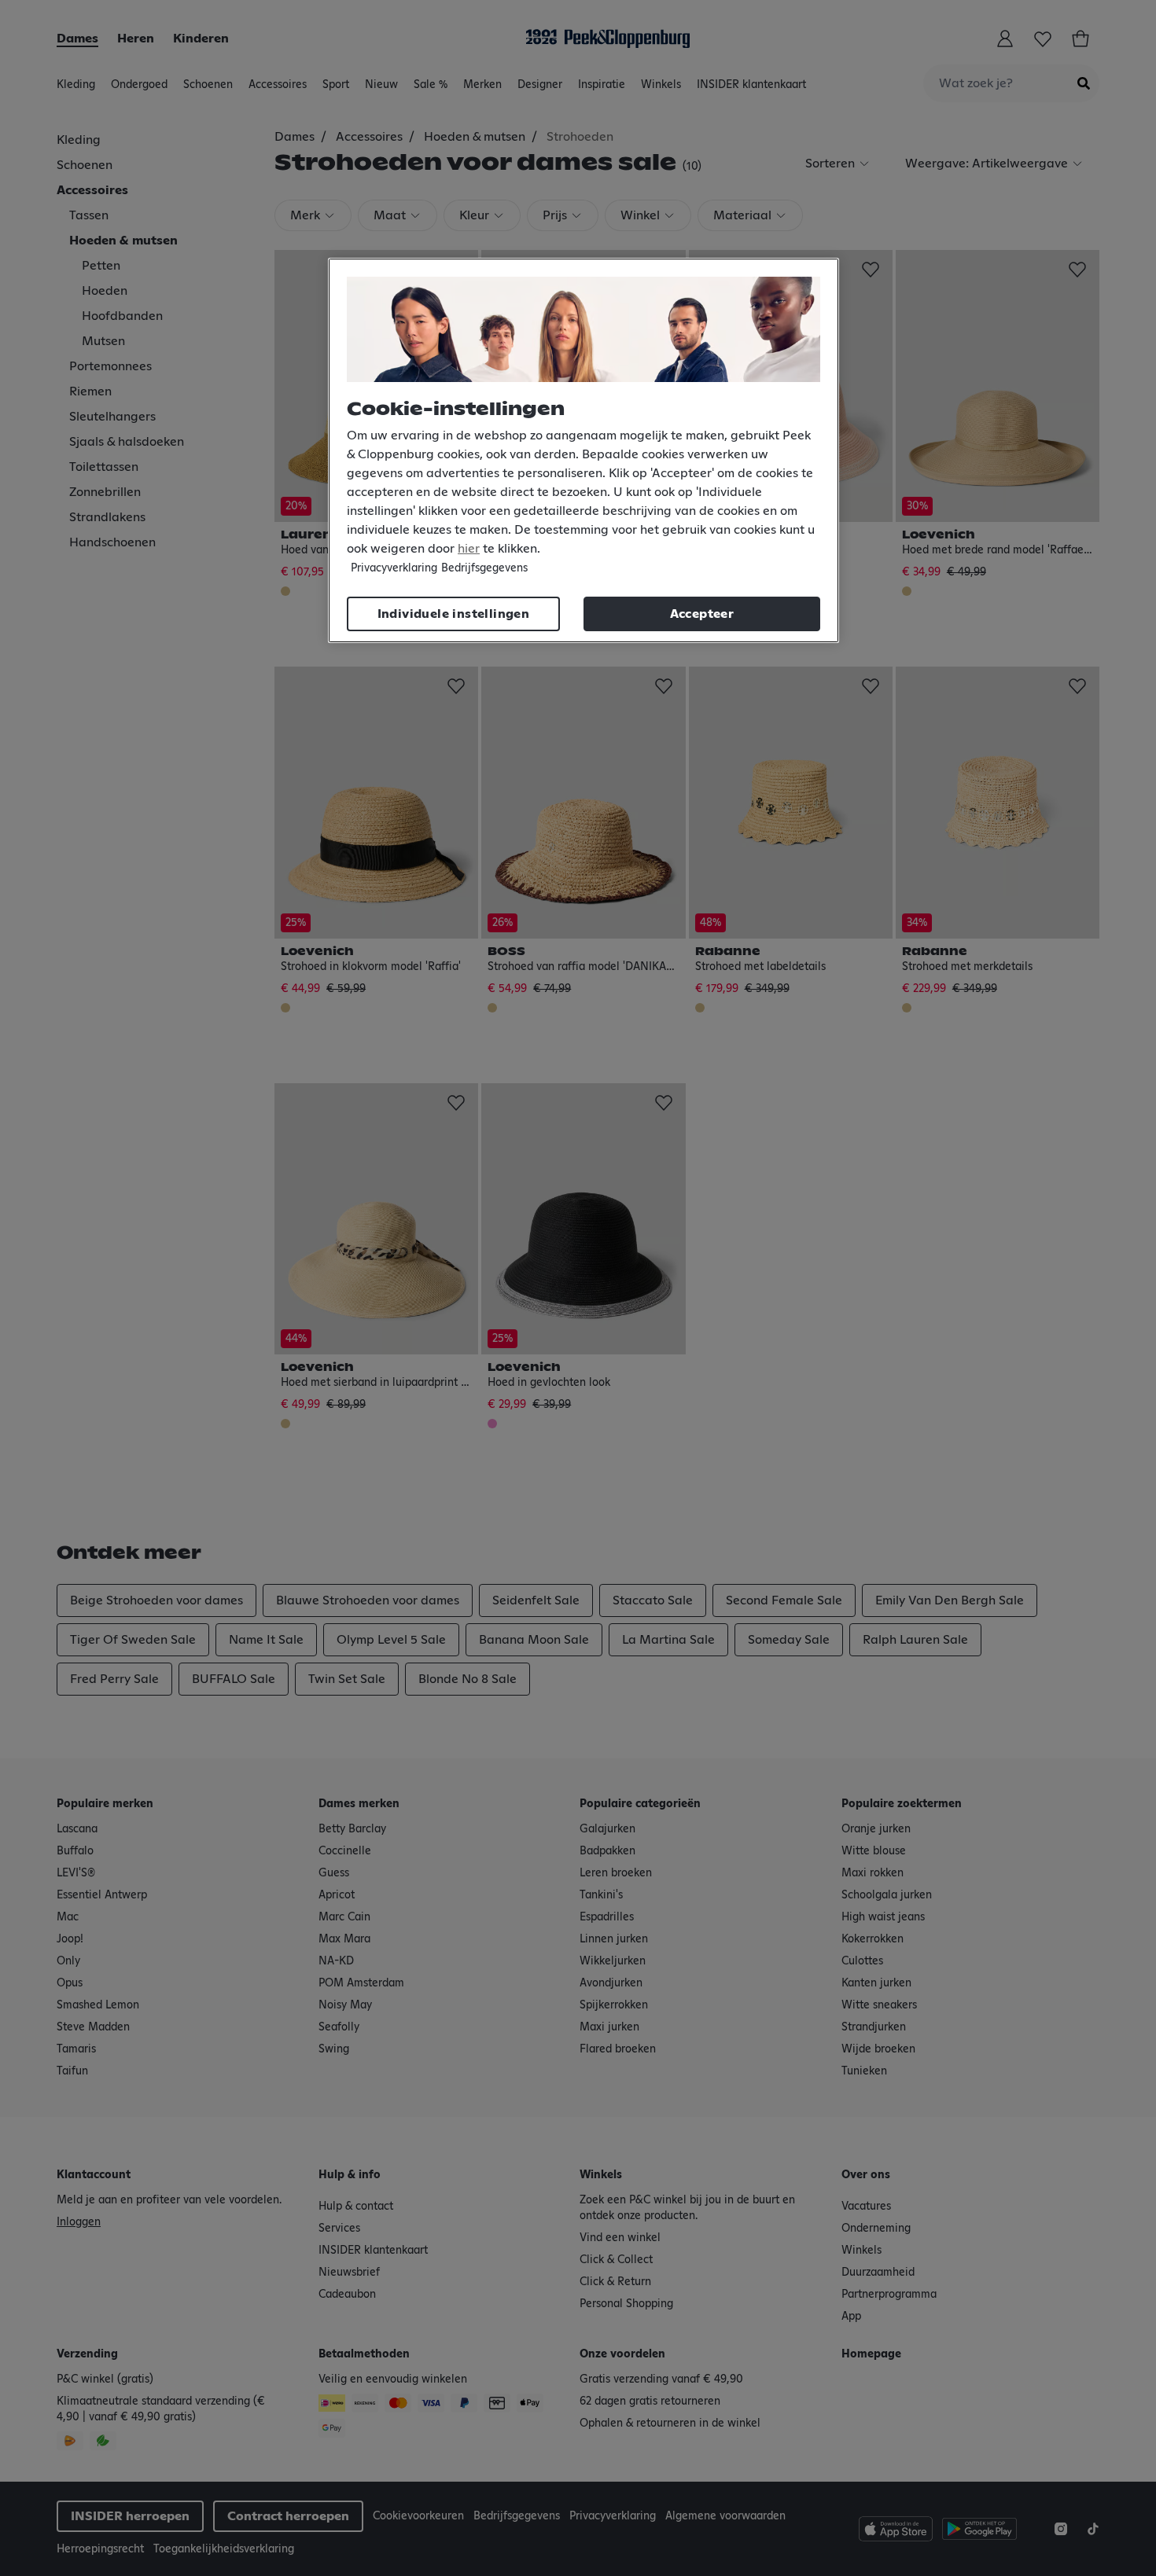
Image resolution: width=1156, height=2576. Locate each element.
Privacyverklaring (394, 568)
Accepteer (702, 614)
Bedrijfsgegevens (484, 568)
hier (469, 549)
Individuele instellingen (454, 614)
